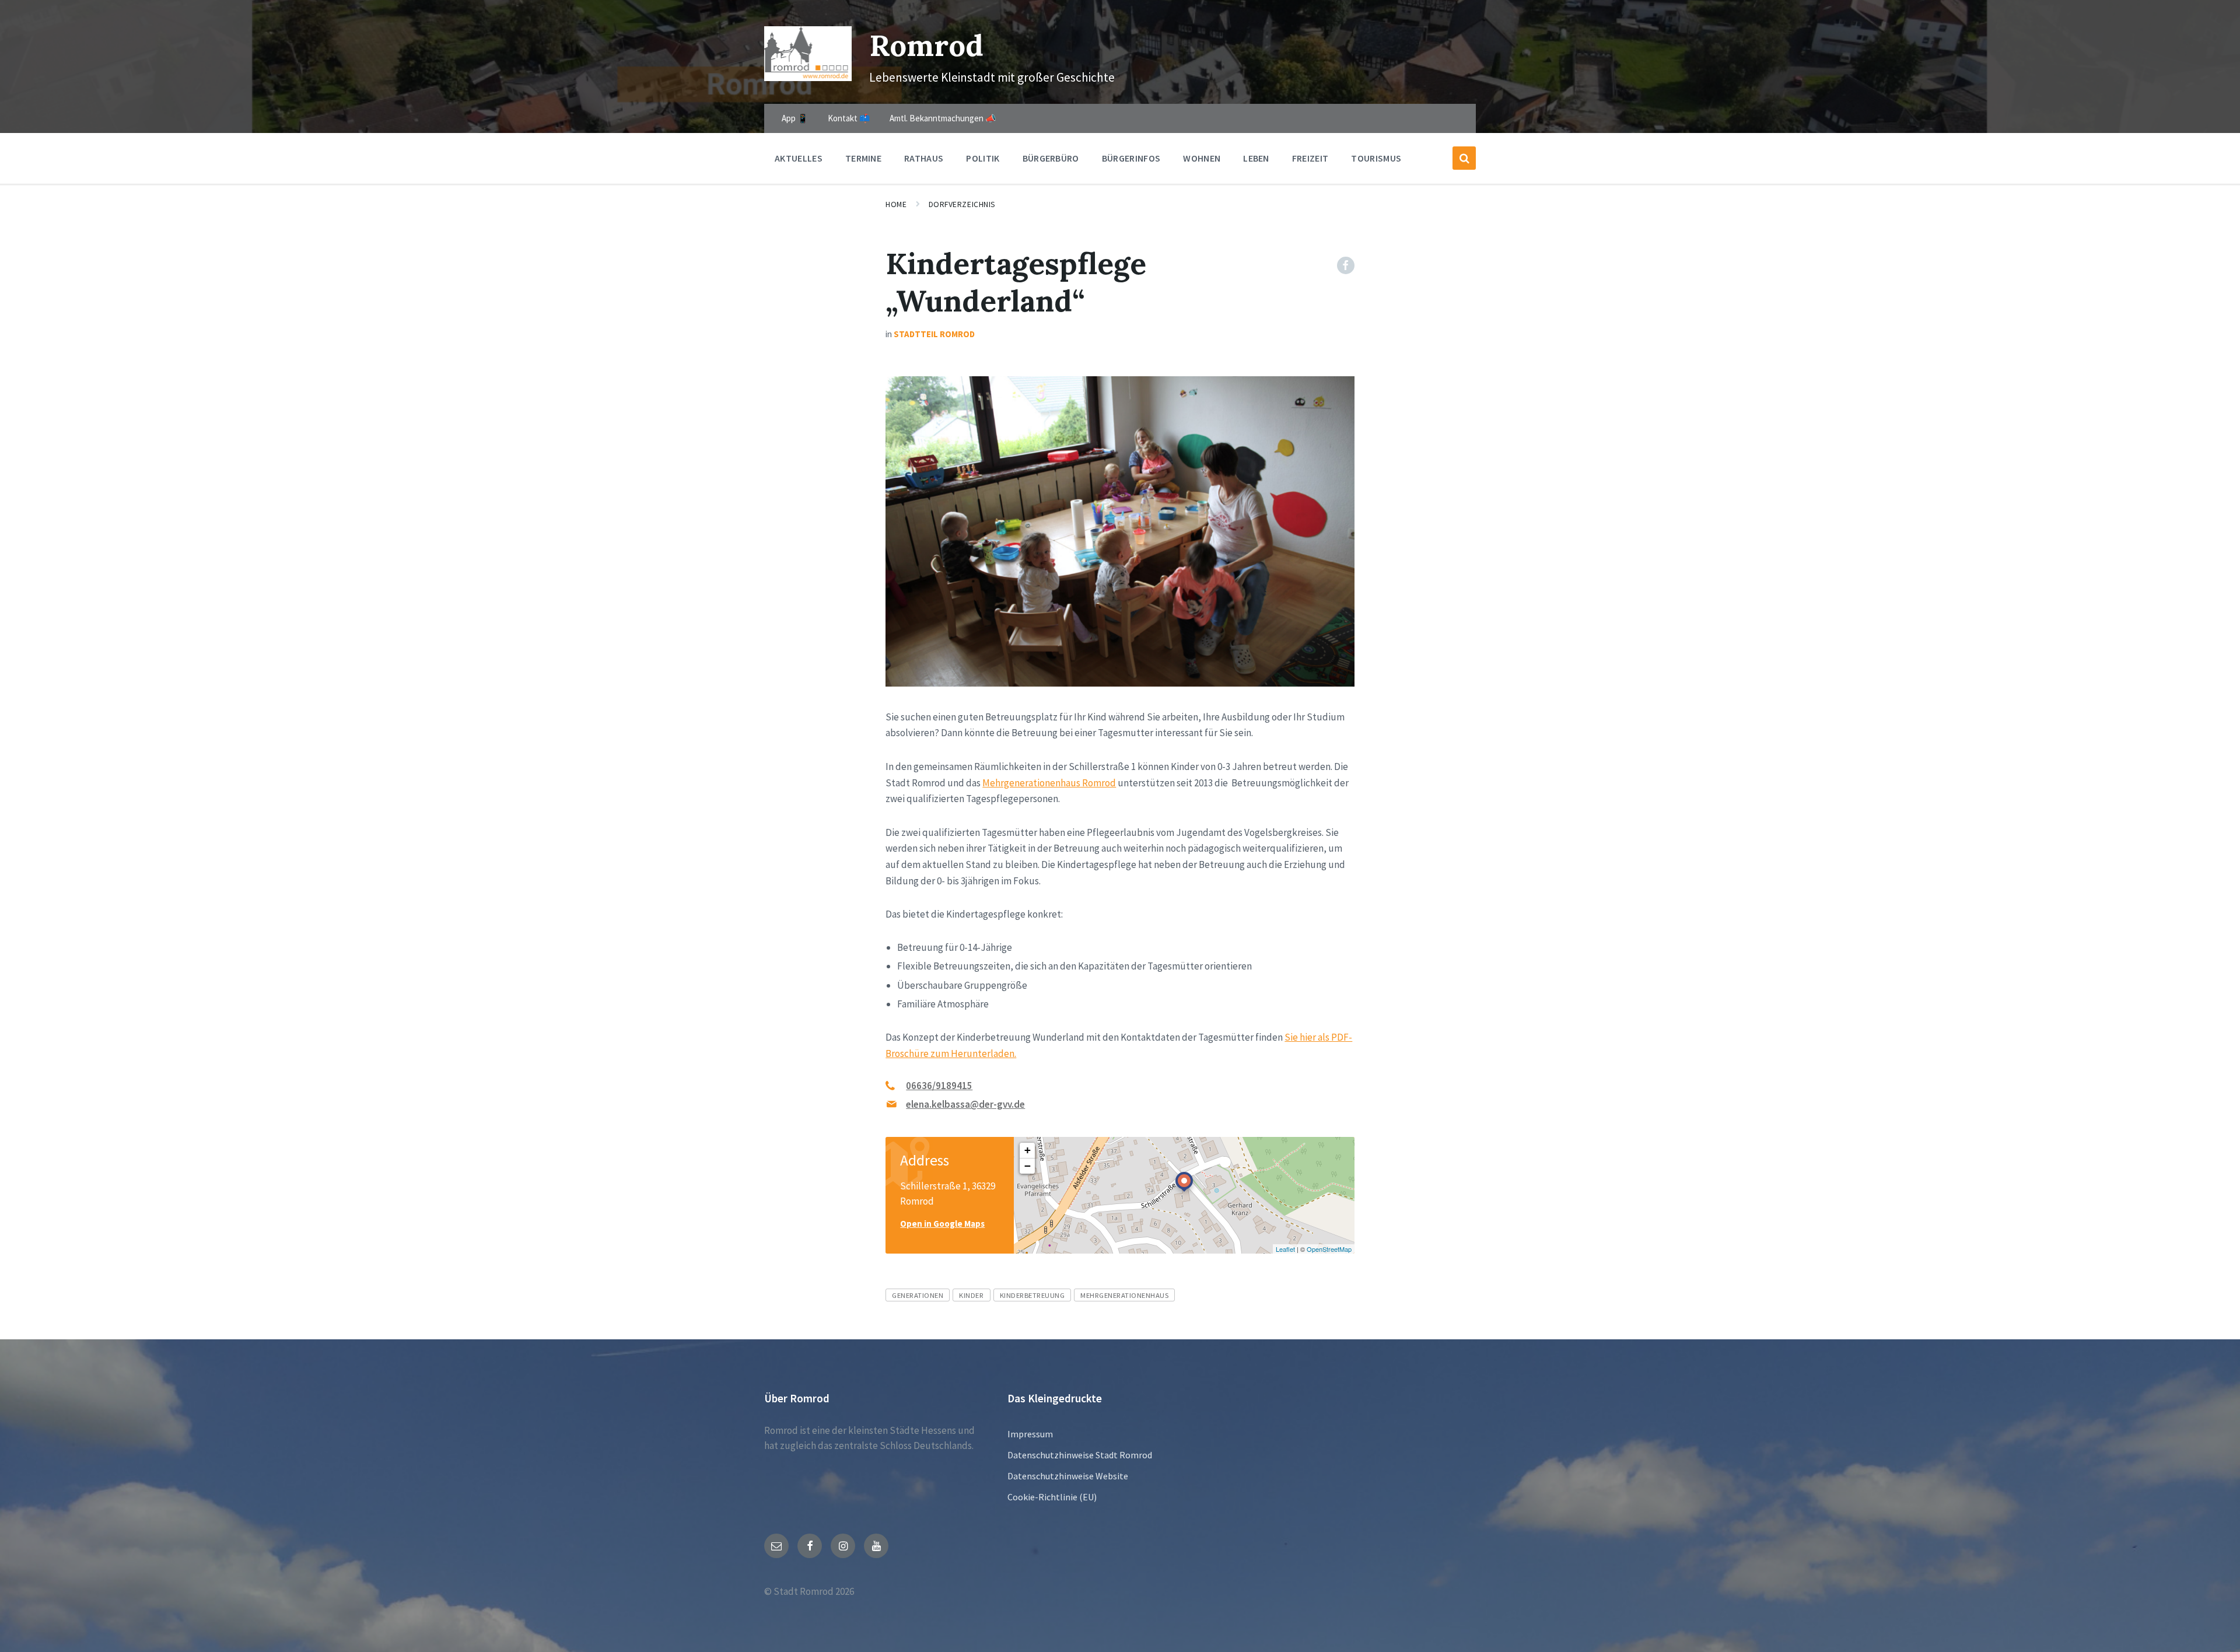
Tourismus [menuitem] (1376, 158)
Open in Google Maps (942, 1224)
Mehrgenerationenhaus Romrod (1049, 783)
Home (896, 204)
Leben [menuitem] (1256, 158)
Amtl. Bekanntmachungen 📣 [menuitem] (943, 118)
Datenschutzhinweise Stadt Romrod (1080, 1455)
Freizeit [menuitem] (1310, 158)
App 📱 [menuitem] (795, 118)
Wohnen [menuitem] (1202, 158)
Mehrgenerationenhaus (1124, 1295)
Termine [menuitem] (863, 158)
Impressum (1030, 1434)
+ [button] (1028, 1150)
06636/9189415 (939, 1086)
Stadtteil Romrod (934, 334)
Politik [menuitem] (983, 158)
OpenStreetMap (1329, 1249)
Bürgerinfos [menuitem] (1131, 158)
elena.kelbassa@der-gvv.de (965, 1104)
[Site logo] (808, 78)
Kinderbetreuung (1032, 1295)
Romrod (926, 45)
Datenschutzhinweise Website (1068, 1476)
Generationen (918, 1295)
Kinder (971, 1295)
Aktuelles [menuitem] (799, 158)
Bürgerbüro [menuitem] (1051, 158)
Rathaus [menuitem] (924, 158)
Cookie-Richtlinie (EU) (1052, 1497)
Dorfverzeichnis (962, 204)
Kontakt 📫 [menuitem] (849, 118)
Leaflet (1285, 1249)
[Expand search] (1464, 158)
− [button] (1028, 1166)
